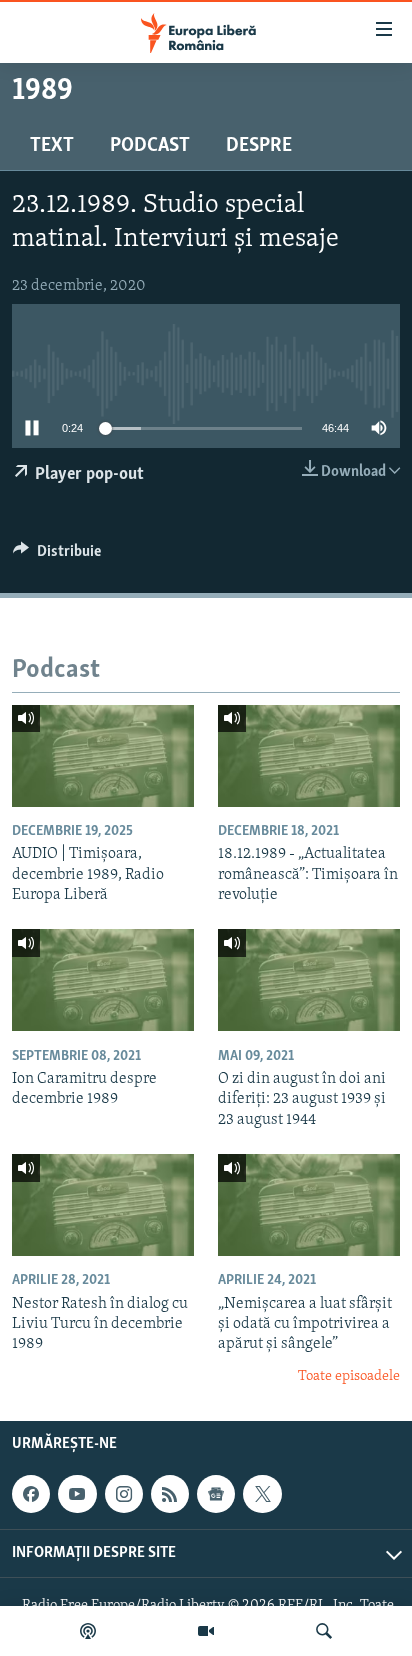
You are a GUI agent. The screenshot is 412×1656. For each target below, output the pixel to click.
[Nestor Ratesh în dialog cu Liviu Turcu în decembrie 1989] (103, 1205)
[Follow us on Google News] (216, 1494)
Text (52, 146)
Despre (259, 146)
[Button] (57, 556)
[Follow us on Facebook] (31, 1494)
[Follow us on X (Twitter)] (262, 1494)
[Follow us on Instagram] (124, 1494)
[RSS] (170, 1494)
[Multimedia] (206, 1631)
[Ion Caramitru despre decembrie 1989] (103, 980)
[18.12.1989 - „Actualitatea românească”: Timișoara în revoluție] (309, 756)
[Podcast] (88, 1631)
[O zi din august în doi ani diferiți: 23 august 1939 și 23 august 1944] (309, 980)
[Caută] (324, 1631)
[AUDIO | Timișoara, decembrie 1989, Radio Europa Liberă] (103, 756)
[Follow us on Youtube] (77, 1494)
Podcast (150, 146)
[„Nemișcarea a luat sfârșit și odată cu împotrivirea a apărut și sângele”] (309, 1205)
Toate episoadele (349, 1376)
